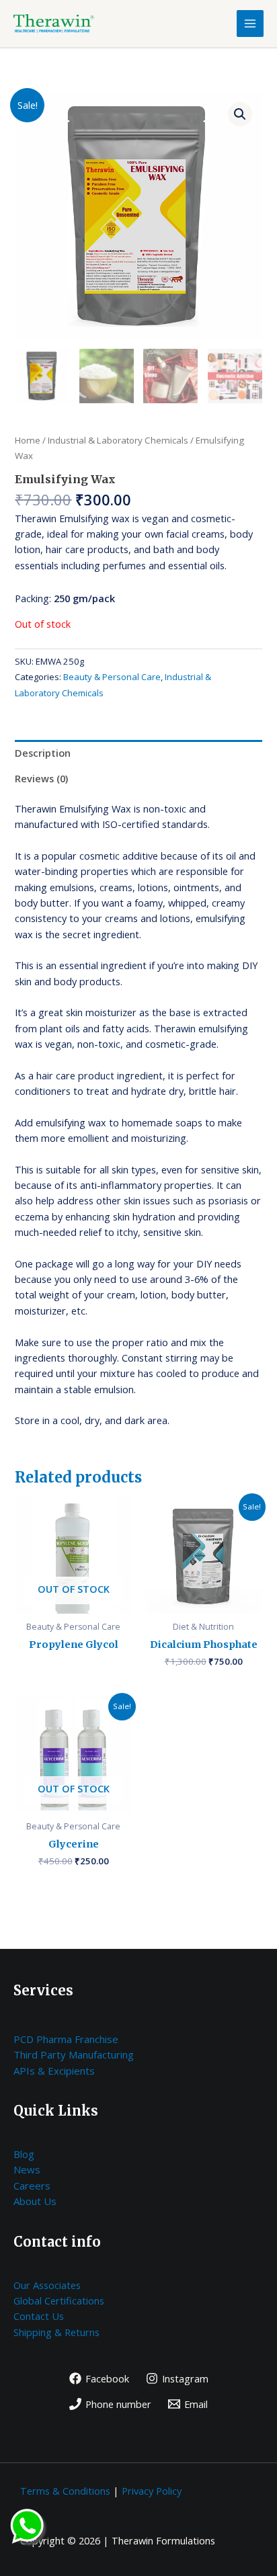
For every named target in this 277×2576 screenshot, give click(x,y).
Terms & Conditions (65, 2491)
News (27, 2169)
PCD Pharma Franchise (66, 2039)
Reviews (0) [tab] (41, 778)
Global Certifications (59, 2300)
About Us (35, 2201)
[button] (240, 114)
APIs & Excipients (54, 2071)
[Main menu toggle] (250, 24)
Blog (24, 2154)
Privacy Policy (152, 2491)
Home (28, 440)
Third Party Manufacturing (74, 2054)
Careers (32, 2186)
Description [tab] (43, 753)
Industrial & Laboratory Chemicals (118, 440)
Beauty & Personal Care (112, 677)
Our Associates (47, 2285)
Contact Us (39, 2316)
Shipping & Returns (56, 2332)
